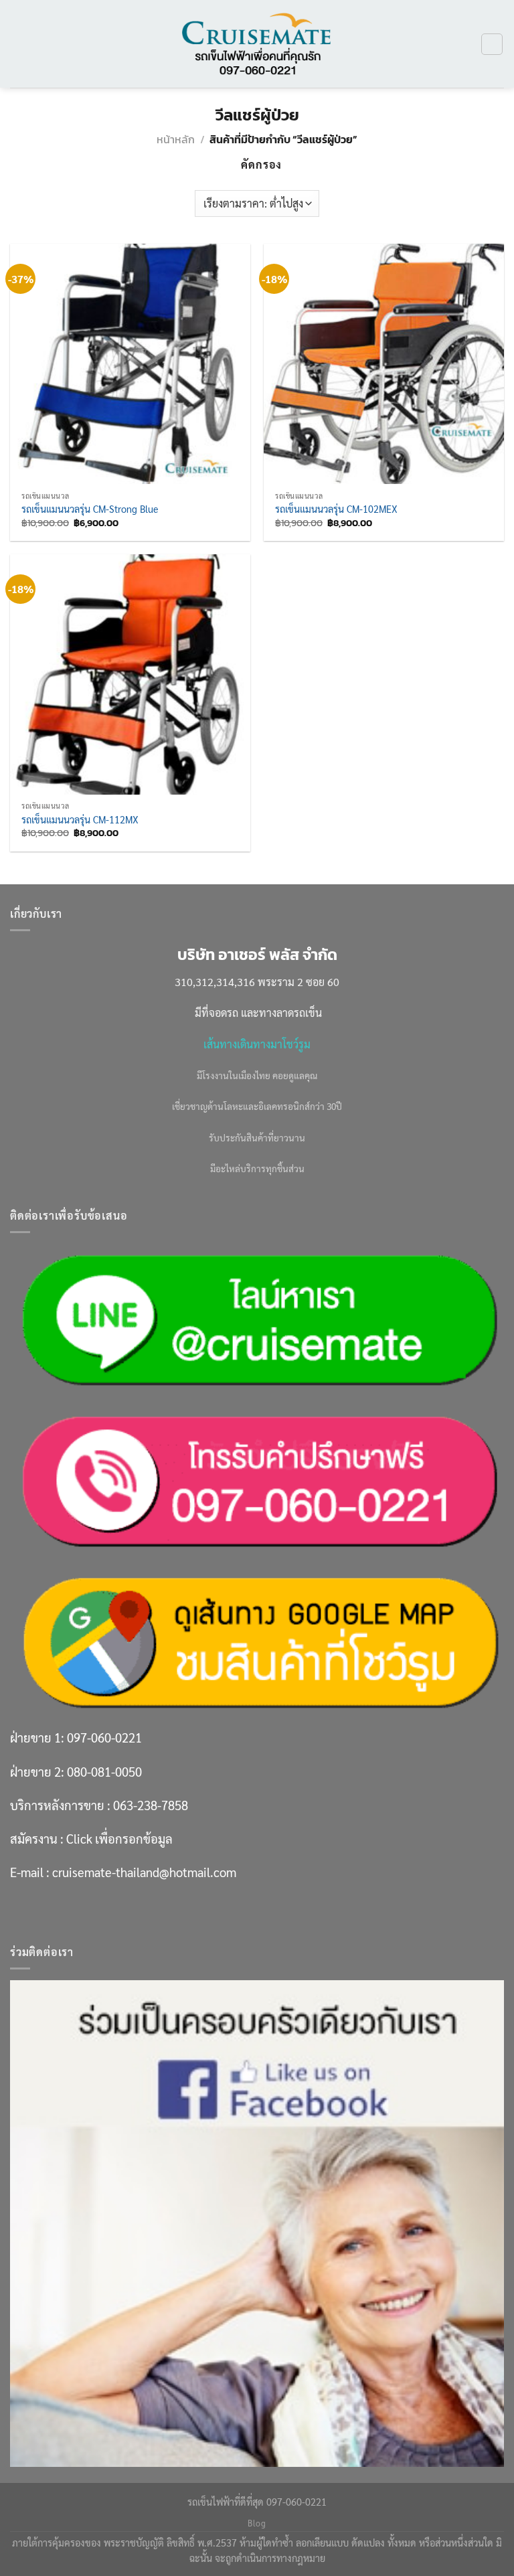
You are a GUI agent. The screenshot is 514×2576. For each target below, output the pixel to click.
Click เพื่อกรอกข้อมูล (119, 1838)
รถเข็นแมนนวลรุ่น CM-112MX (80, 819)
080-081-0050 (104, 1771)
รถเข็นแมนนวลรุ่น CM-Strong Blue (90, 509)
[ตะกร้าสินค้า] (492, 44)
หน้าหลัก (176, 139)
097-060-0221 (104, 1737)
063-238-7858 (151, 1805)
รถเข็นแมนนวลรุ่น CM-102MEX (336, 509)
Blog (257, 2523)
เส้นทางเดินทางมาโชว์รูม (257, 1044)
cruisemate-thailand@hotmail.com (144, 1872)
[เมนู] (18, 44)
